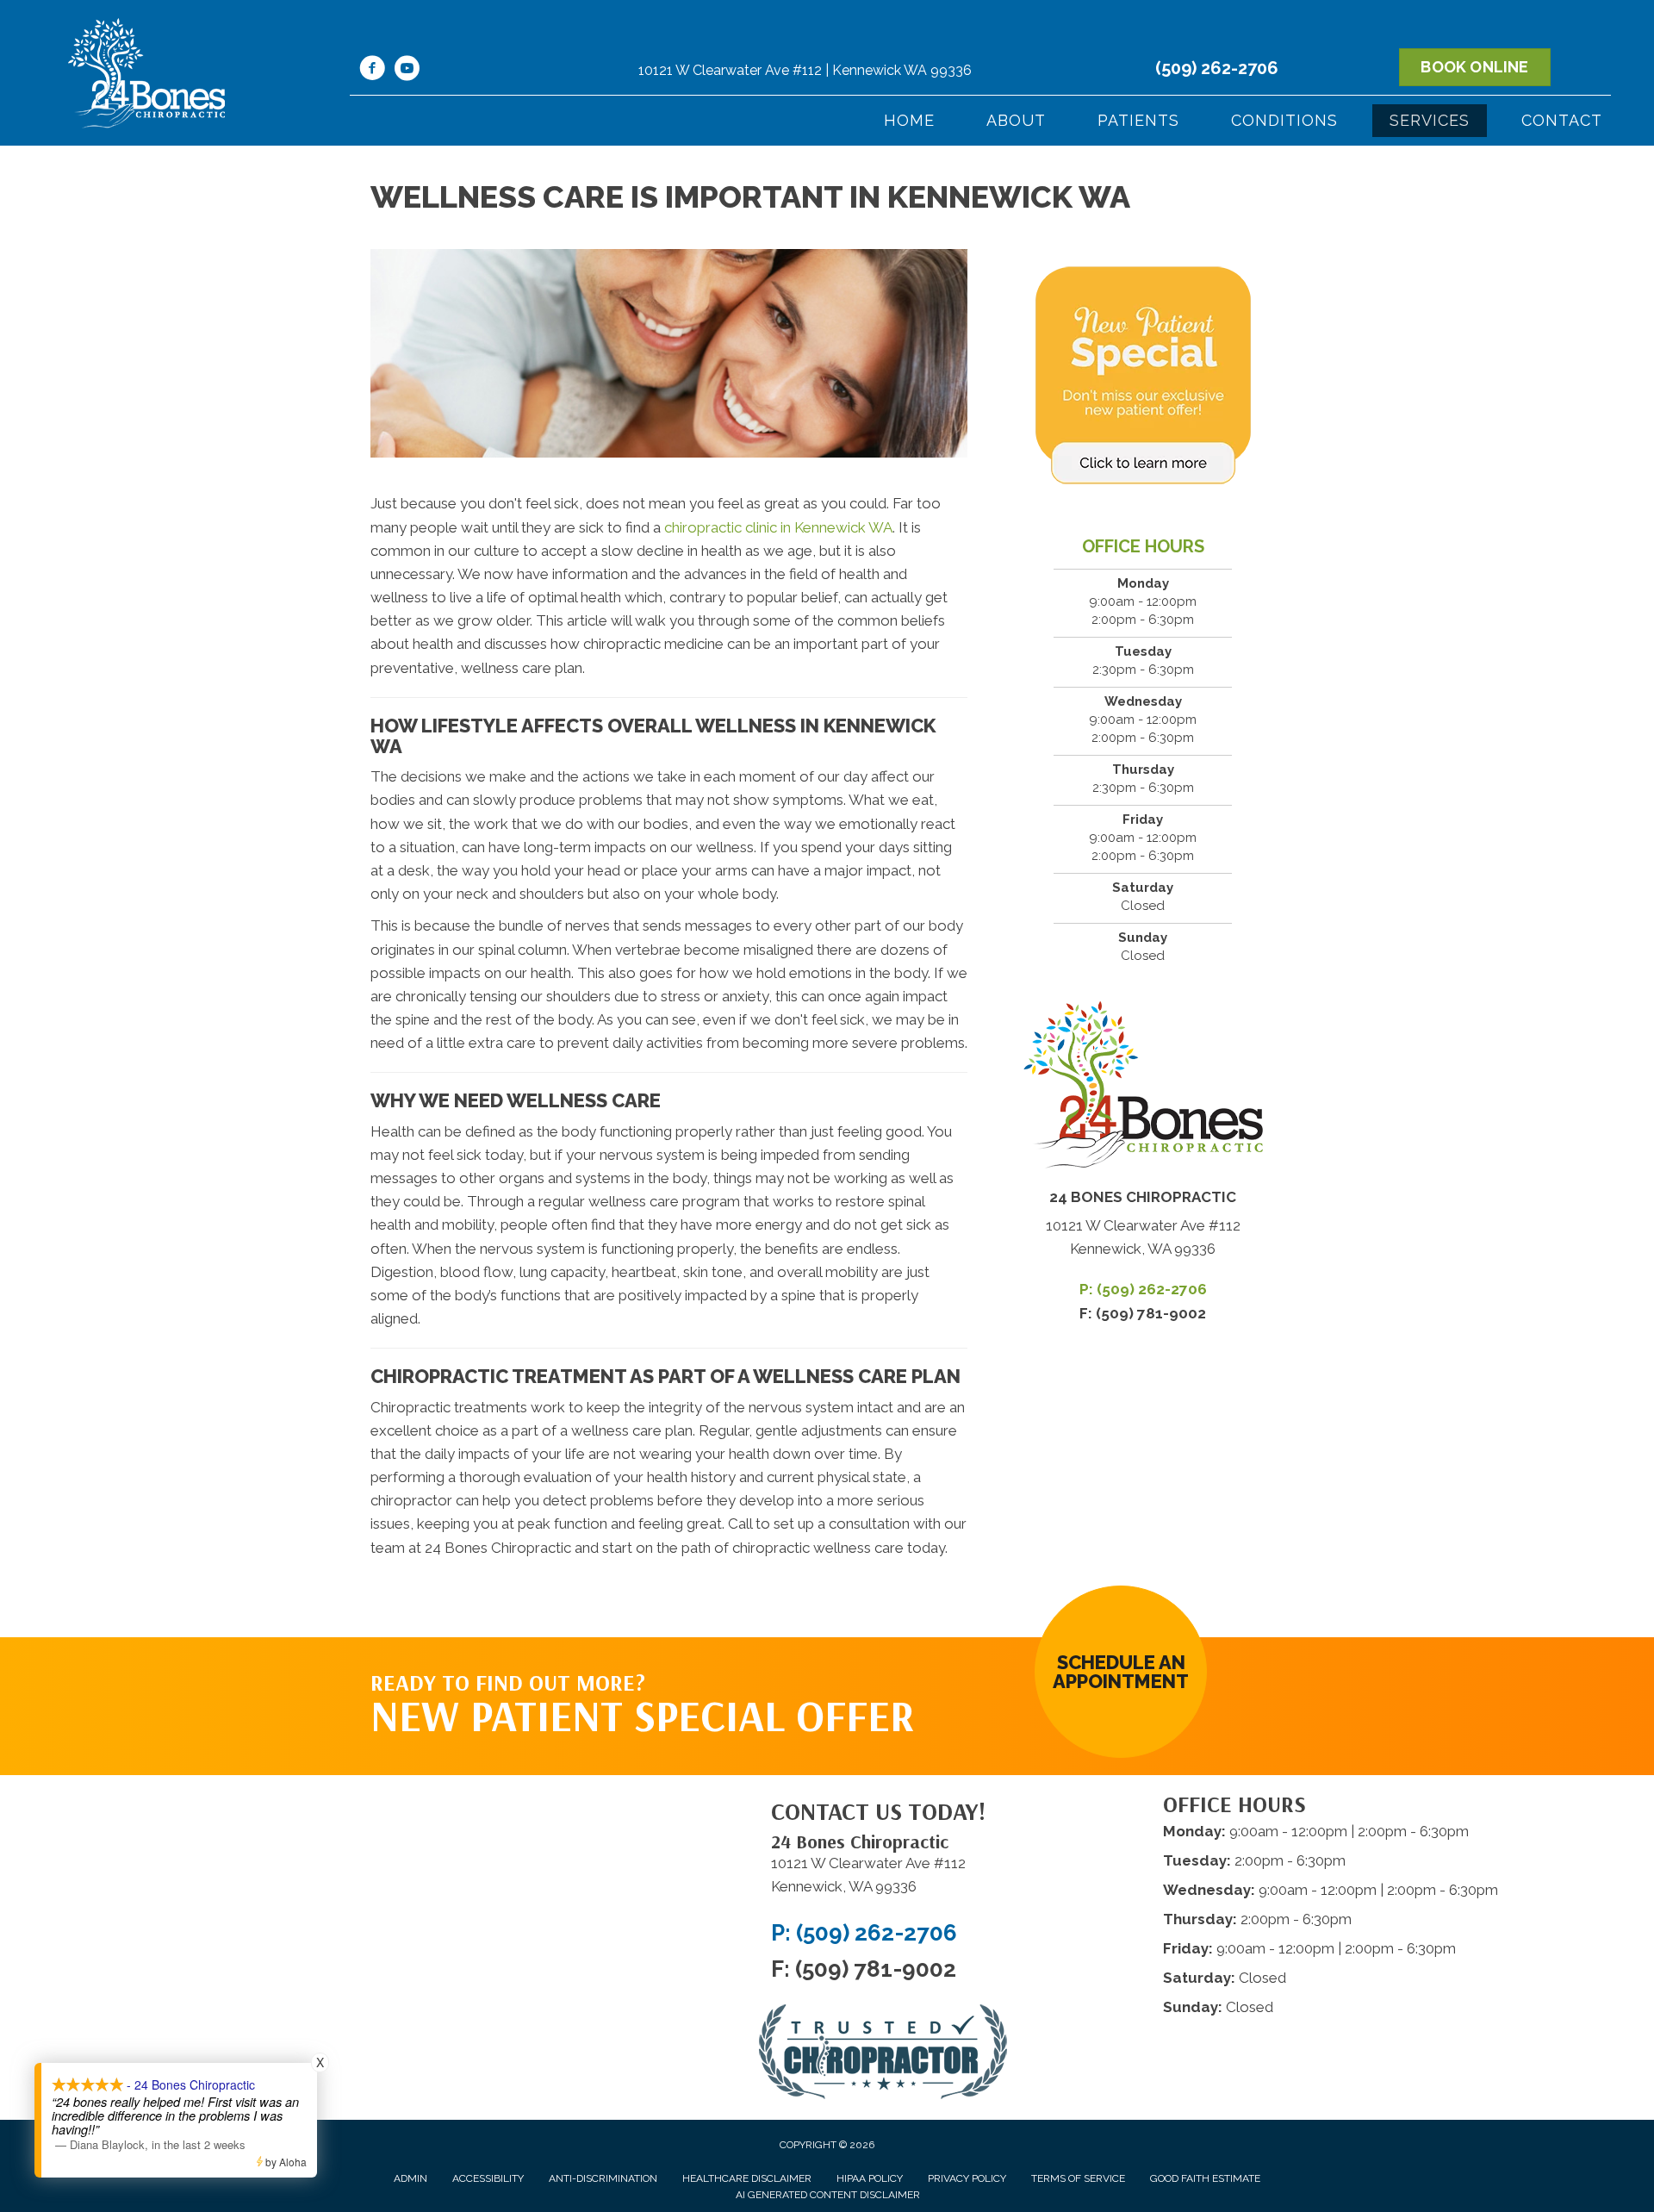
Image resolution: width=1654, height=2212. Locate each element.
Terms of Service (1078, 2178)
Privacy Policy (967, 2178)
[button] (1121, 1672)
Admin (410, 2178)
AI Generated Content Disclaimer (828, 2195)
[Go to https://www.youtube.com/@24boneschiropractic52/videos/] (407, 71)
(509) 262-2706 (1217, 68)
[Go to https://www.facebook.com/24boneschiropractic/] (372, 71)
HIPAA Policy (870, 2178)
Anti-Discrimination (603, 2178)
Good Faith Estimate (1205, 2178)
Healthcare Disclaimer (747, 2178)
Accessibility (488, 2178)
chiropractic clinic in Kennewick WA (778, 527)
